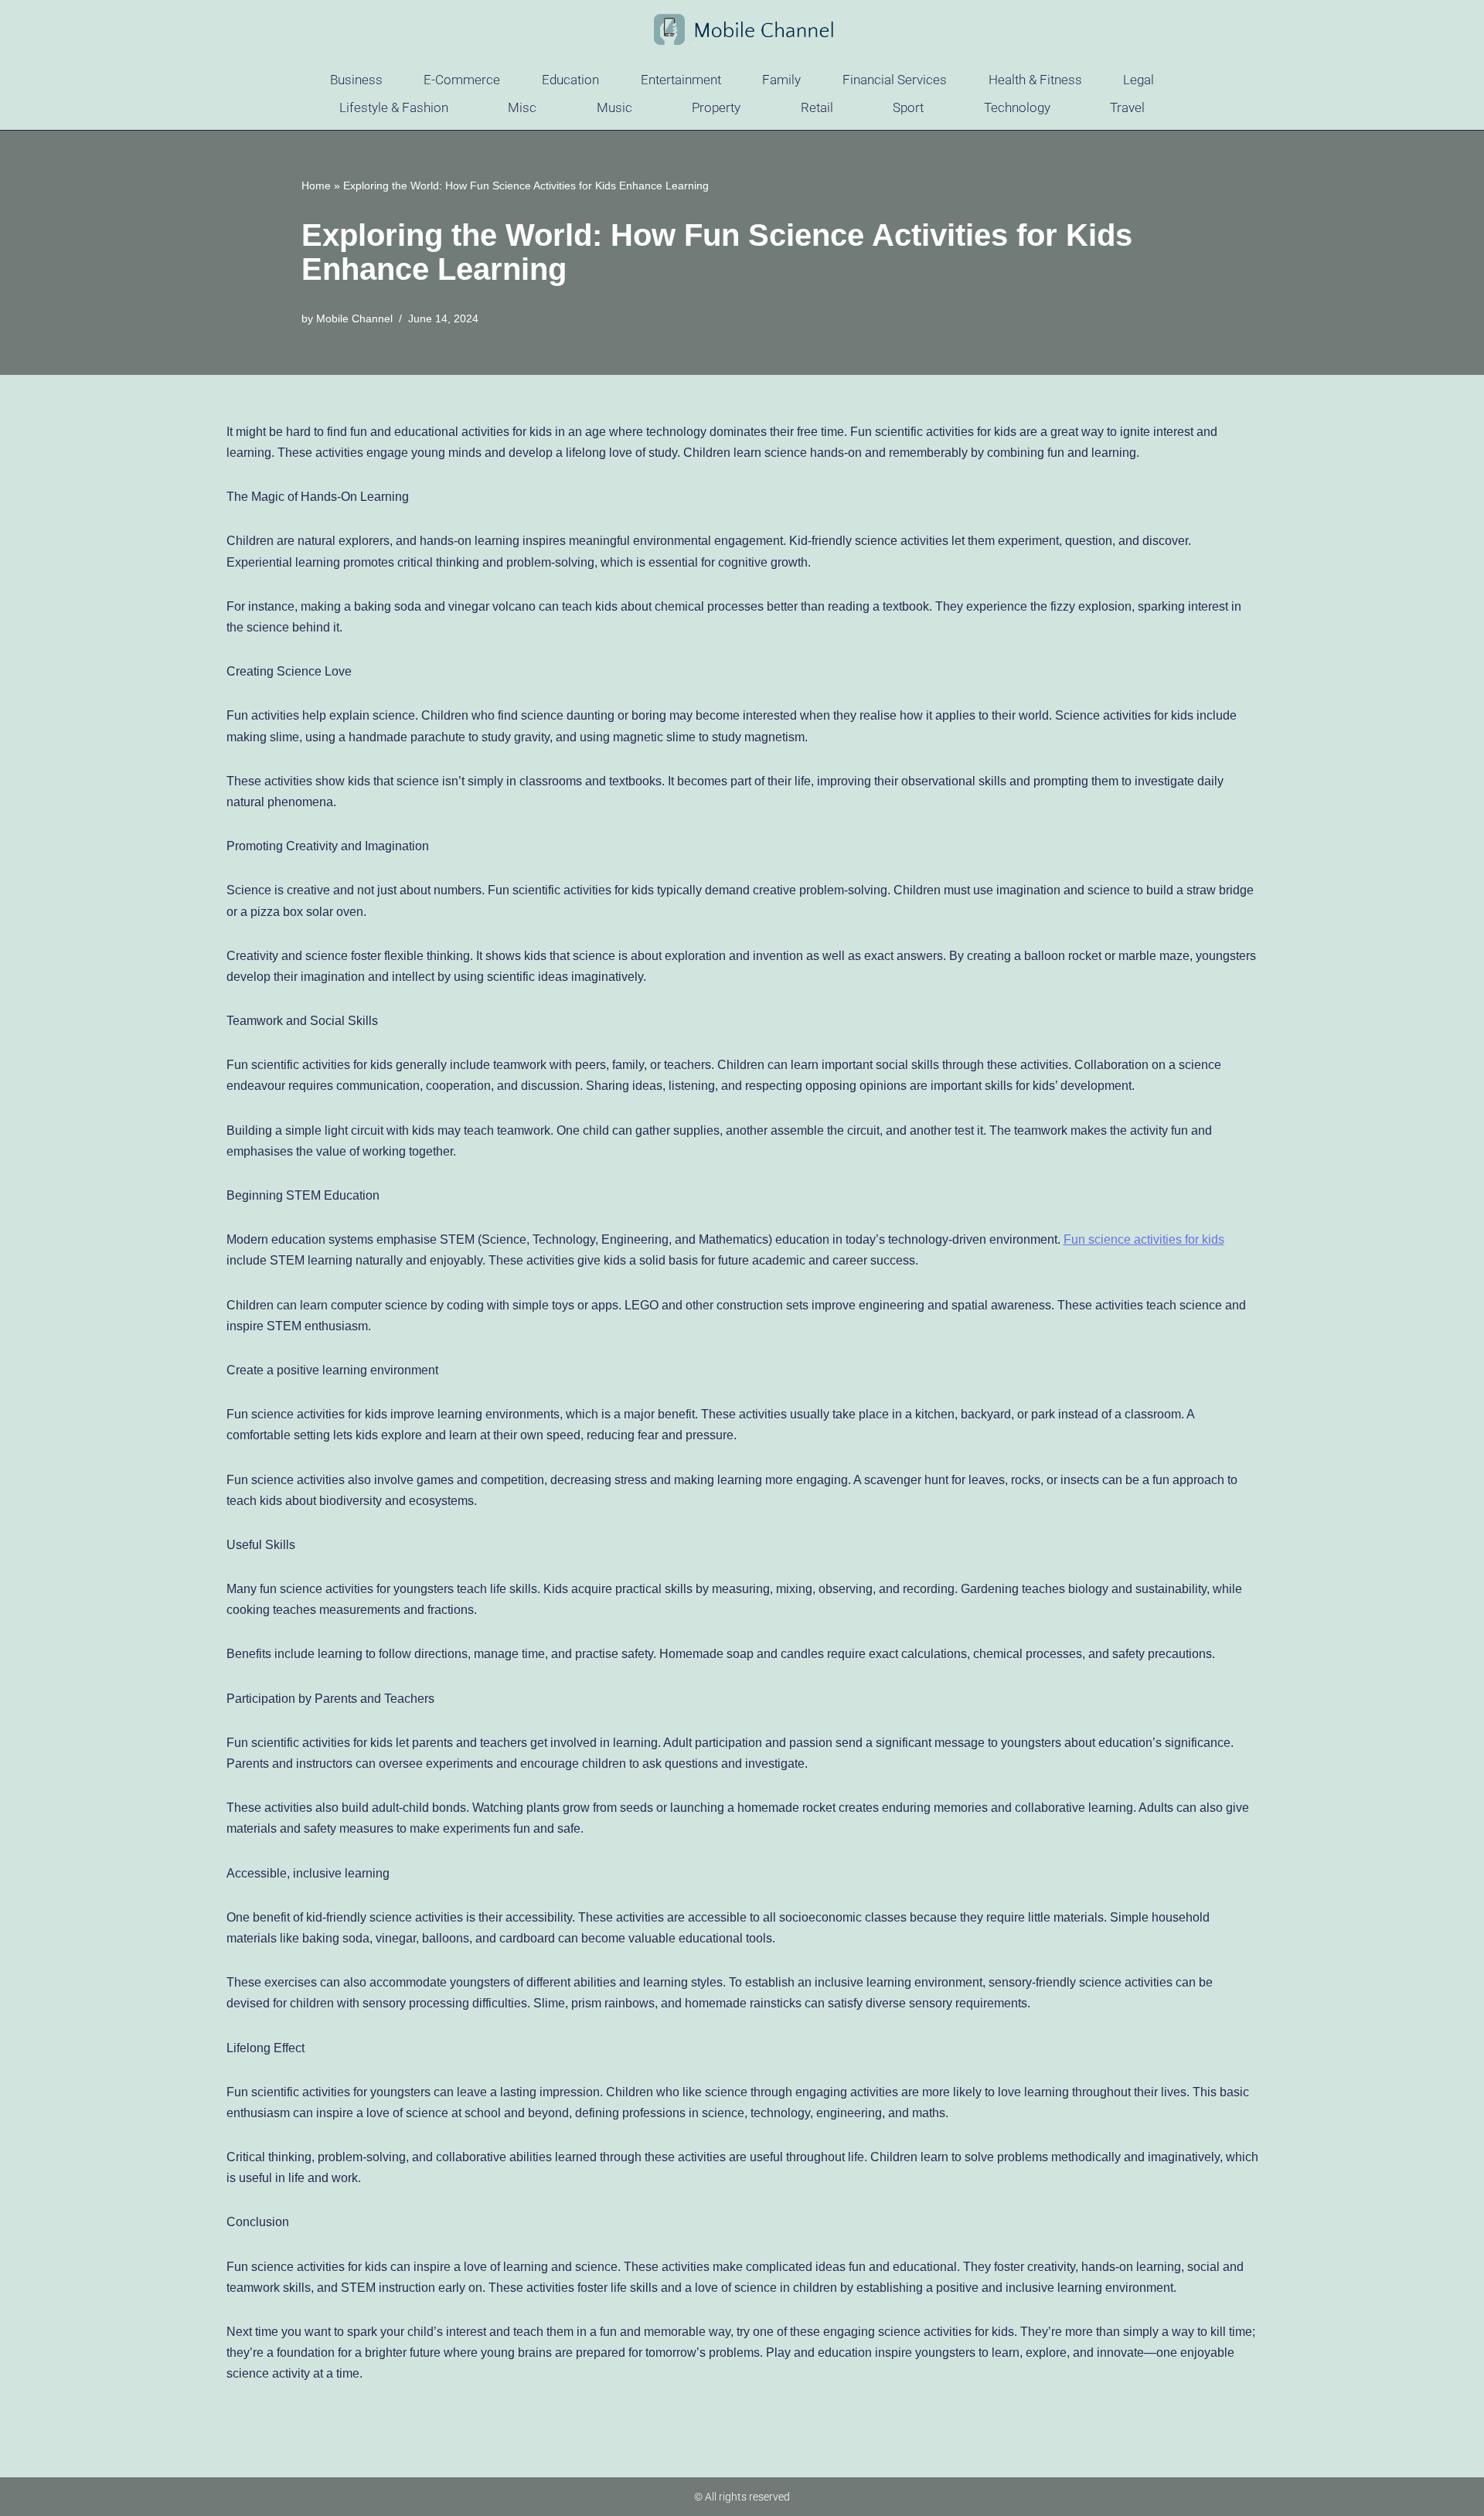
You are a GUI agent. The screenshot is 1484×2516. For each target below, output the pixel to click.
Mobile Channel (354, 318)
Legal (1139, 80)
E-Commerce (462, 80)
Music (614, 107)
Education (570, 80)
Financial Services (895, 80)
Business (356, 80)
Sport (908, 107)
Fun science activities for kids (1144, 1239)
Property (716, 107)
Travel (1127, 107)
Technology (1017, 107)
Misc (522, 107)
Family (781, 80)
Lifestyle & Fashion (394, 107)
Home (316, 186)
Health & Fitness (1035, 80)
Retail (817, 107)
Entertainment (681, 80)
